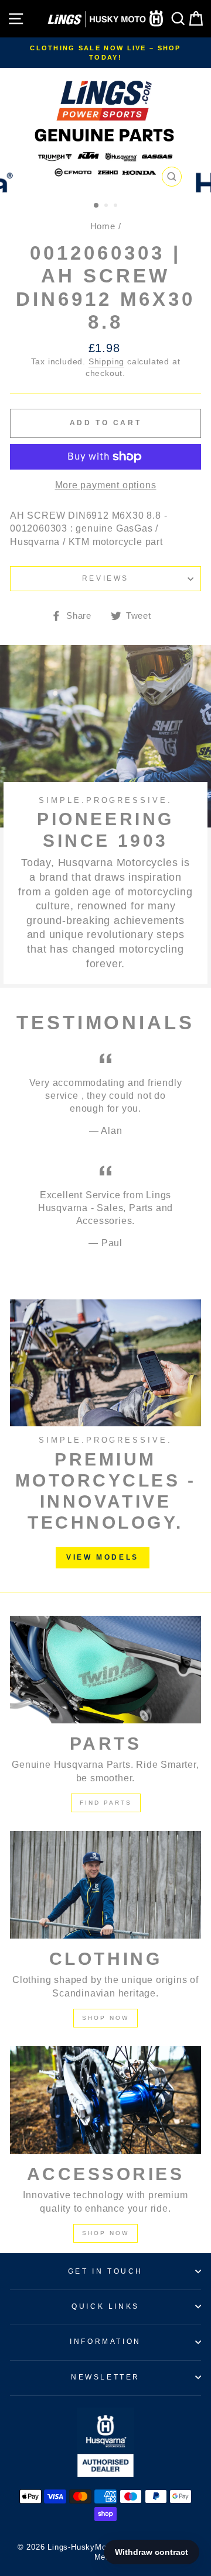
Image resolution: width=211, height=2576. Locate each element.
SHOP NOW (105, 2018)
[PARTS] (105, 1669)
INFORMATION (105, 2341)
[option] (105, 53)
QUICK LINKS (105, 2306)
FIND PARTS (106, 1803)
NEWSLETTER (105, 2377)
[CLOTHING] (105, 1884)
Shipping (106, 362)
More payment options (106, 485)
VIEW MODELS (103, 1557)
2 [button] (107, 206)
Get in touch (105, 2271)
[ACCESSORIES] (105, 2100)
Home (103, 226)
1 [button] (97, 206)
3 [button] (117, 206)
